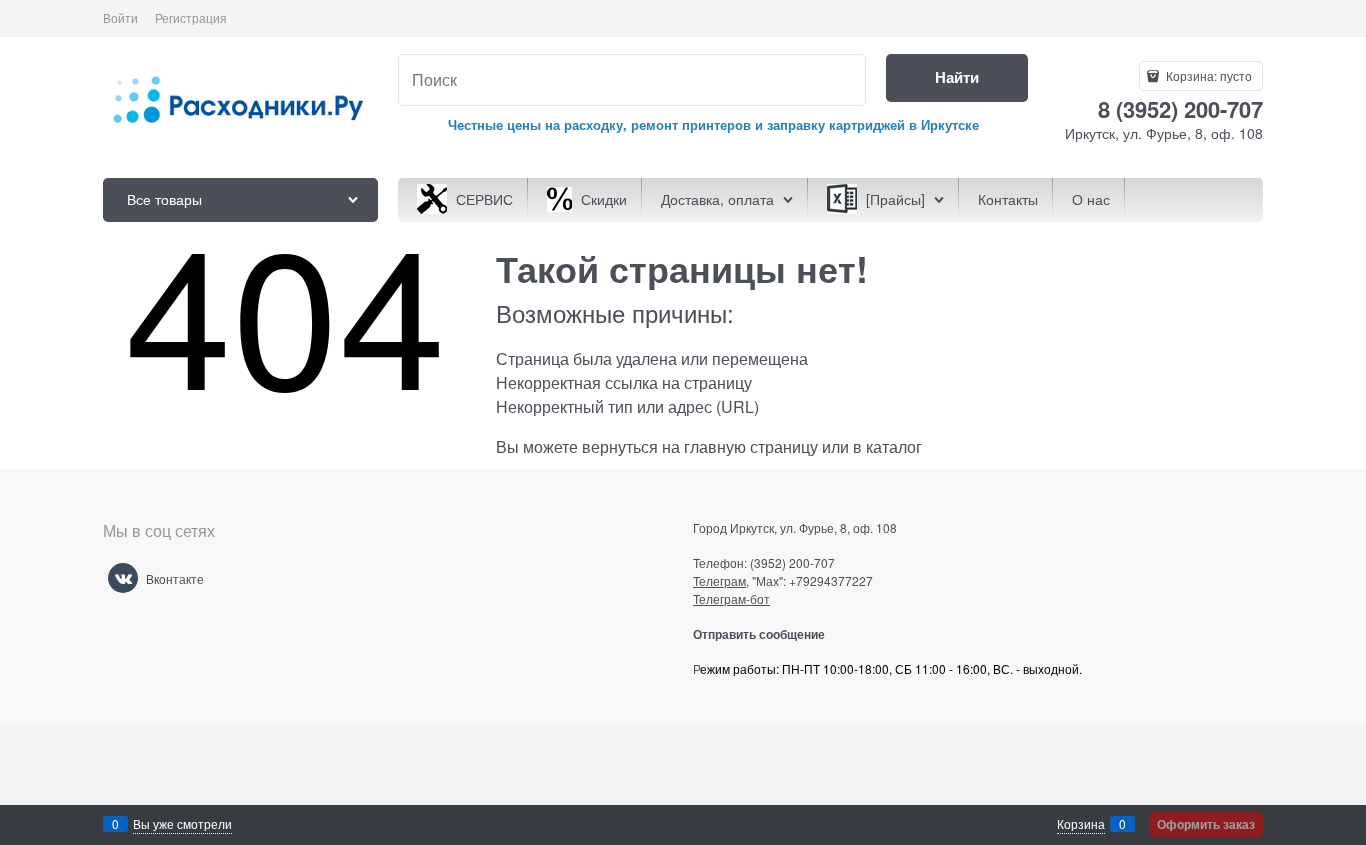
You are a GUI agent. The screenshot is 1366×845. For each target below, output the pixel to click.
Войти (120, 17)
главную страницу (751, 446)
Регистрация (191, 17)
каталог (894, 446)
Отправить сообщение (766, 634)
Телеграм (719, 580)
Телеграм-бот (731, 598)
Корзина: (1207, 75)
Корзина (1081, 823)
